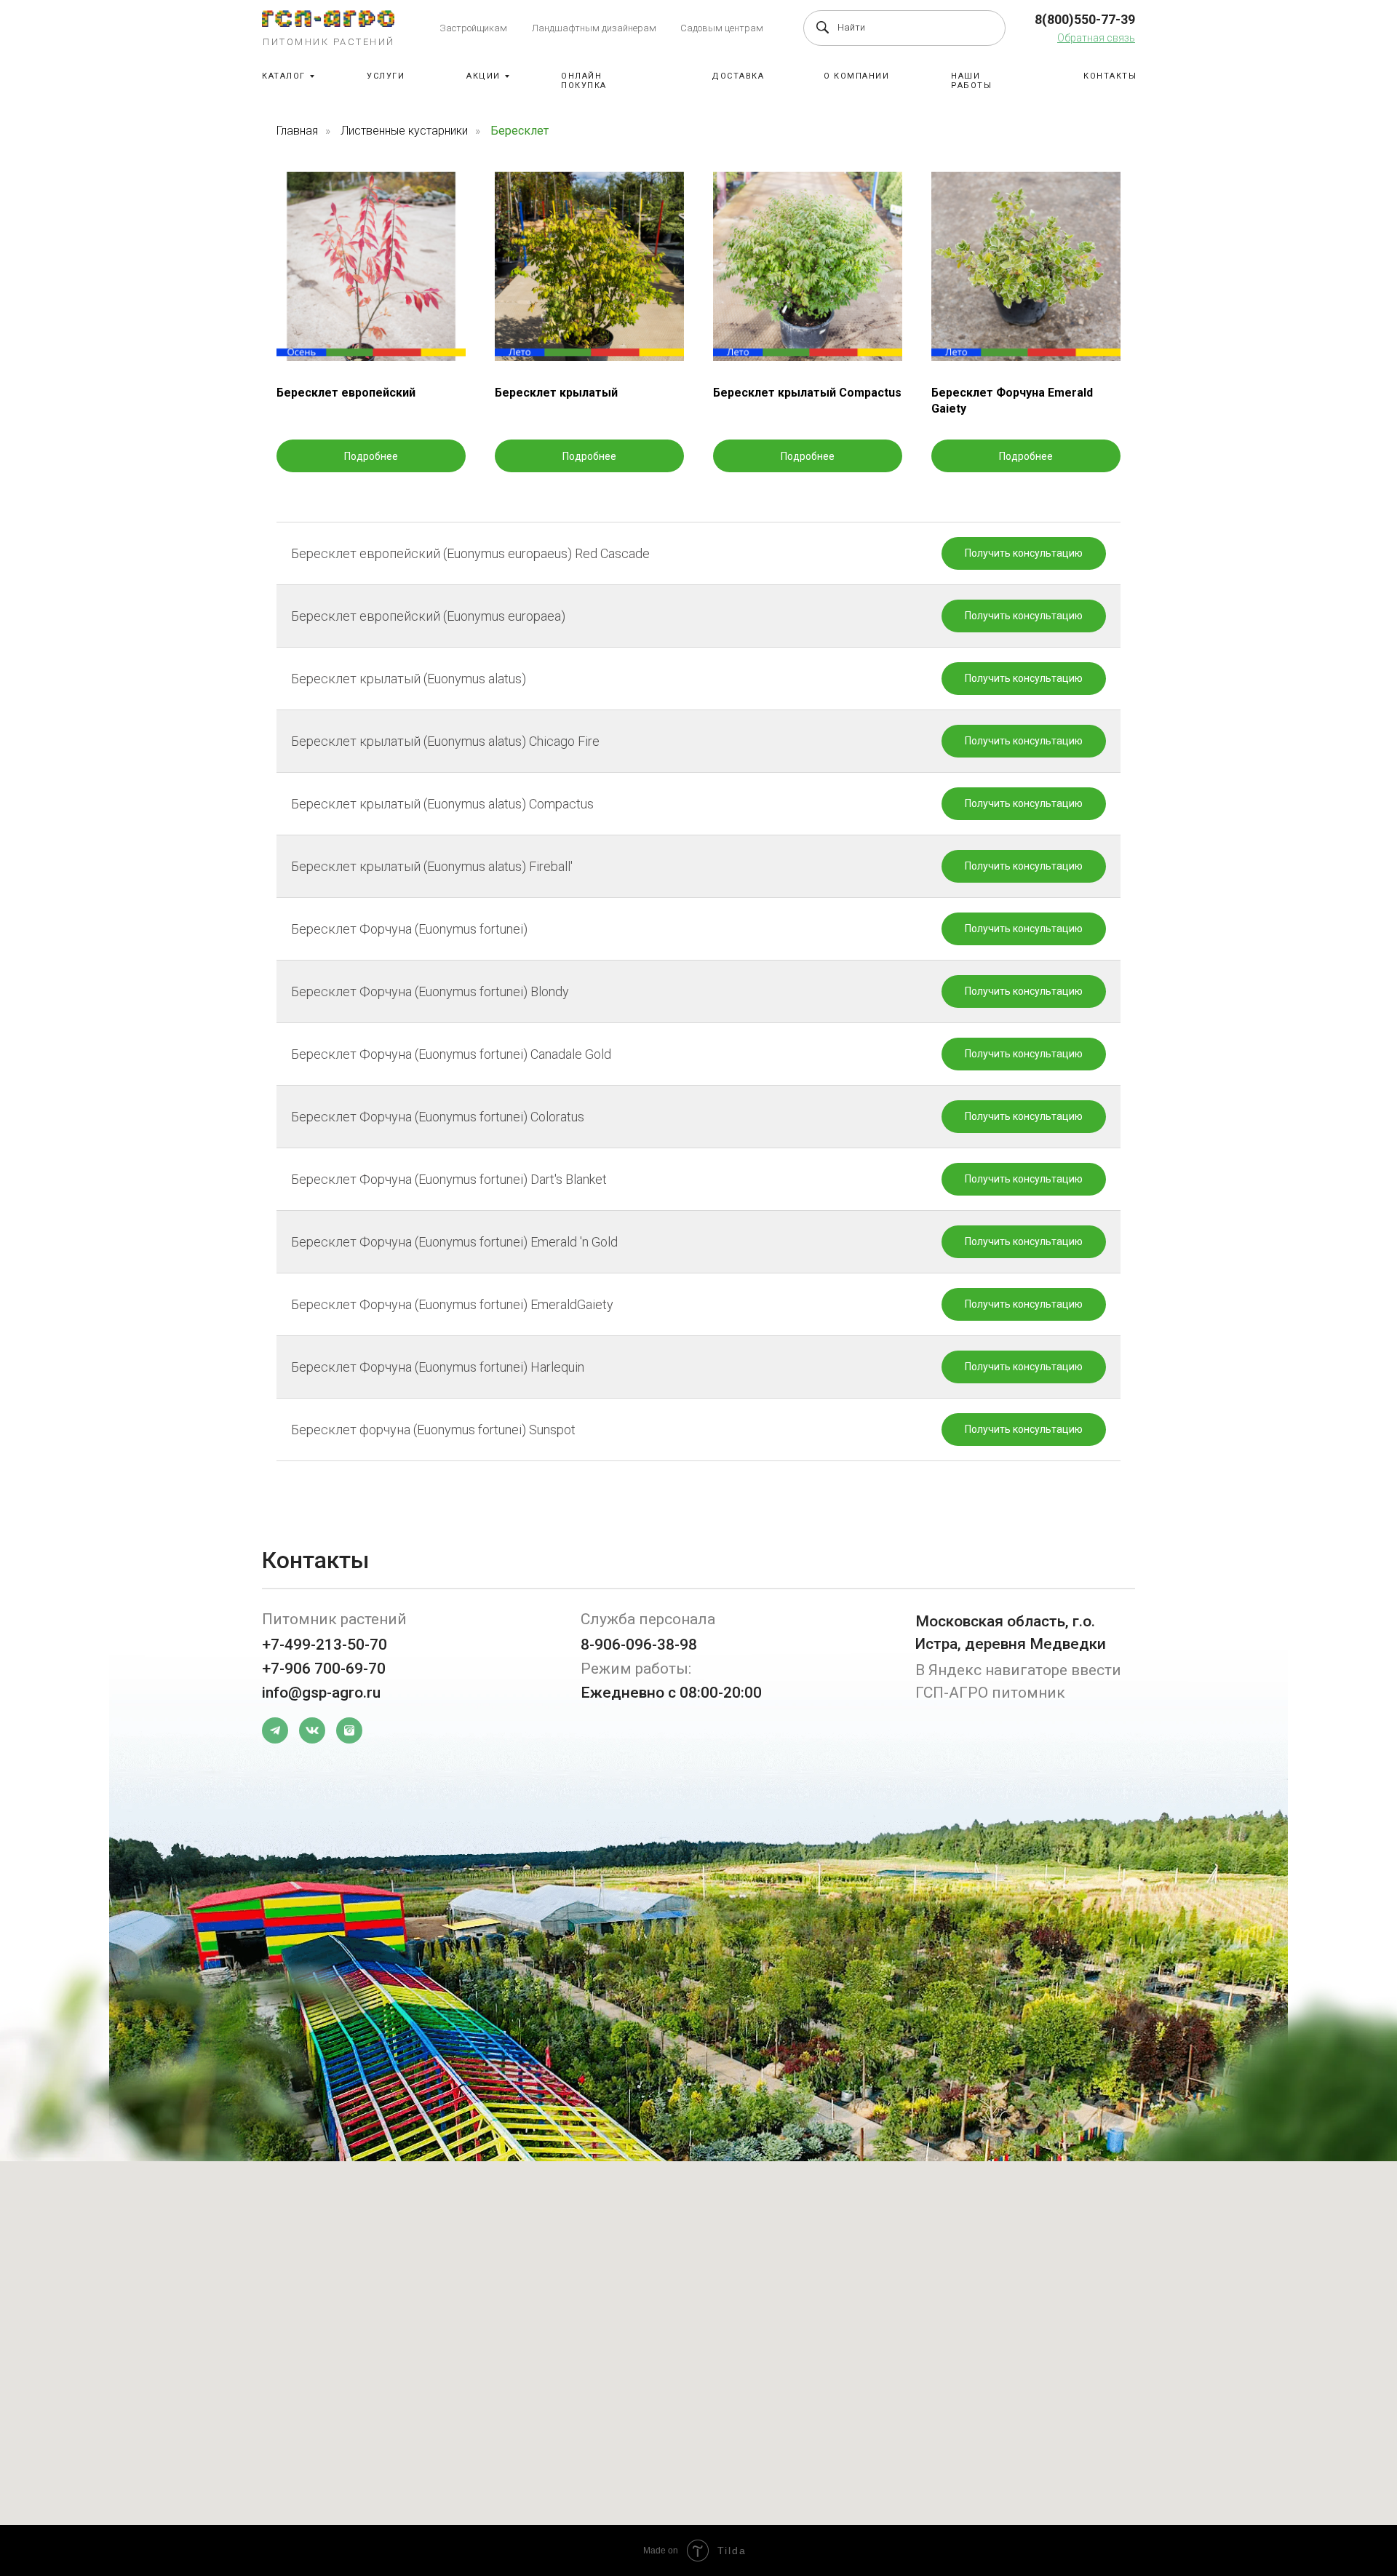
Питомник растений (329, 42)
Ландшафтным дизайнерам (594, 28)
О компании (856, 76)
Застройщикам (473, 28)
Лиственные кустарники (404, 131)
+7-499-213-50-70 (325, 1645)
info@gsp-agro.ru (321, 1693)
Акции (483, 76)
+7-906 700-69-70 (324, 1669)
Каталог (284, 76)
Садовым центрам (722, 28)
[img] (328, 19)
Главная (297, 131)
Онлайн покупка (584, 81)
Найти (851, 27)
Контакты (1110, 76)
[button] (1096, 38)
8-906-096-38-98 (639, 1645)
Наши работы (971, 81)
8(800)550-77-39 (1085, 19)
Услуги (386, 76)
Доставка (738, 76)
